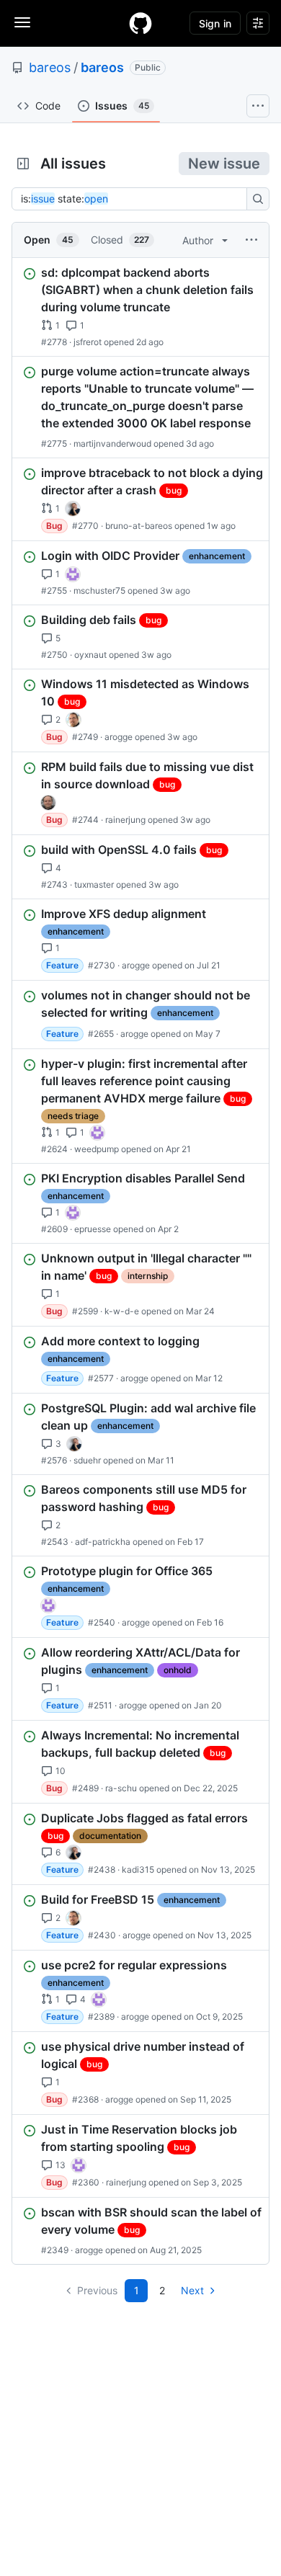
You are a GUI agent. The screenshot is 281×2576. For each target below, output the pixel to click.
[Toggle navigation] (22, 22)
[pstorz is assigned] (48, 803)
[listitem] (140, 307)
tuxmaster (94, 884)
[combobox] (133, 199)
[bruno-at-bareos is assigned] (73, 509)
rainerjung (125, 820)
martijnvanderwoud (112, 444)
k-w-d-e (122, 1311)
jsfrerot (88, 342)
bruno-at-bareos (139, 526)
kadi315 (138, 1869)
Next (192, 2290)
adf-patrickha (103, 1542)
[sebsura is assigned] (73, 574)
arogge (119, 737)
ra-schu (121, 1788)
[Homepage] (140, 23)
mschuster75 (99, 590)
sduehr (87, 1460)
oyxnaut (90, 655)
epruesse (93, 1229)
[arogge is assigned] (73, 720)
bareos (50, 67)
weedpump (97, 1149)
